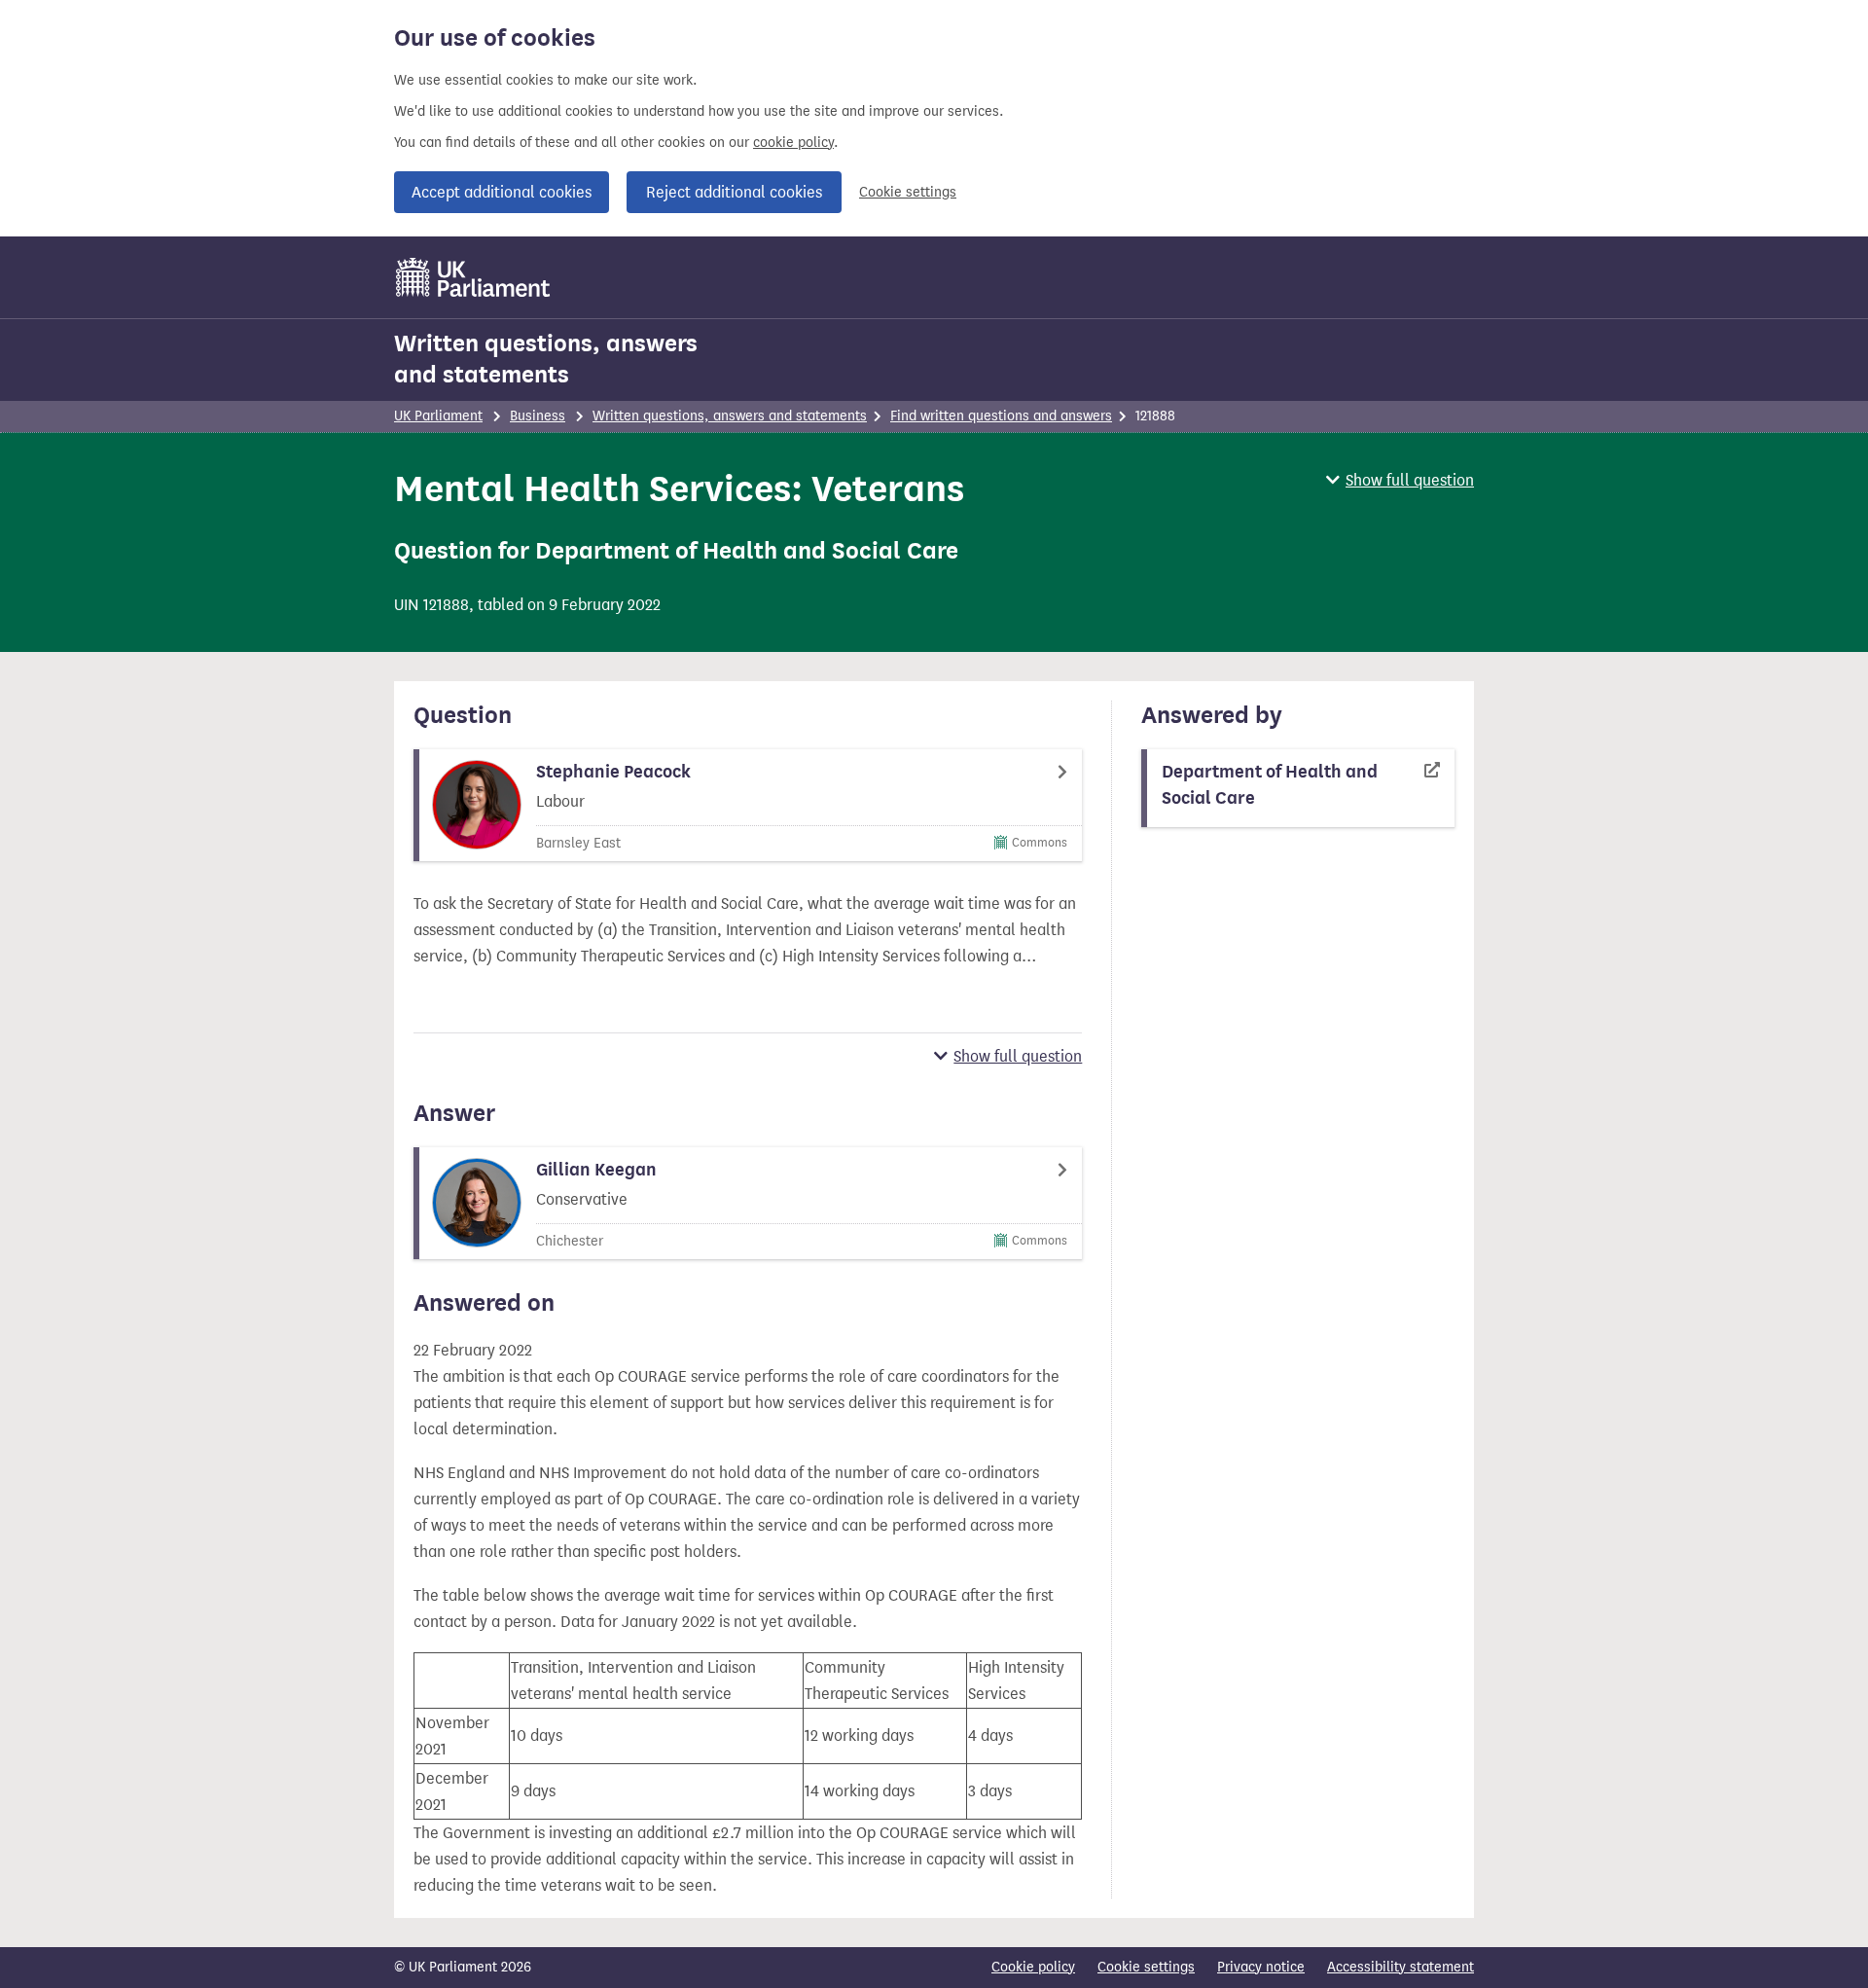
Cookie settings (908, 192)
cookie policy (793, 143)
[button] (1400, 480)
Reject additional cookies (734, 192)
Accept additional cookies (502, 192)
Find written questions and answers (1001, 416)
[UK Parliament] (473, 277)
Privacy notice (1261, 1967)
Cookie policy (1033, 1967)
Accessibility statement (1401, 1967)
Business (538, 416)
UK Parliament (438, 416)
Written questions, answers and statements (546, 359)
